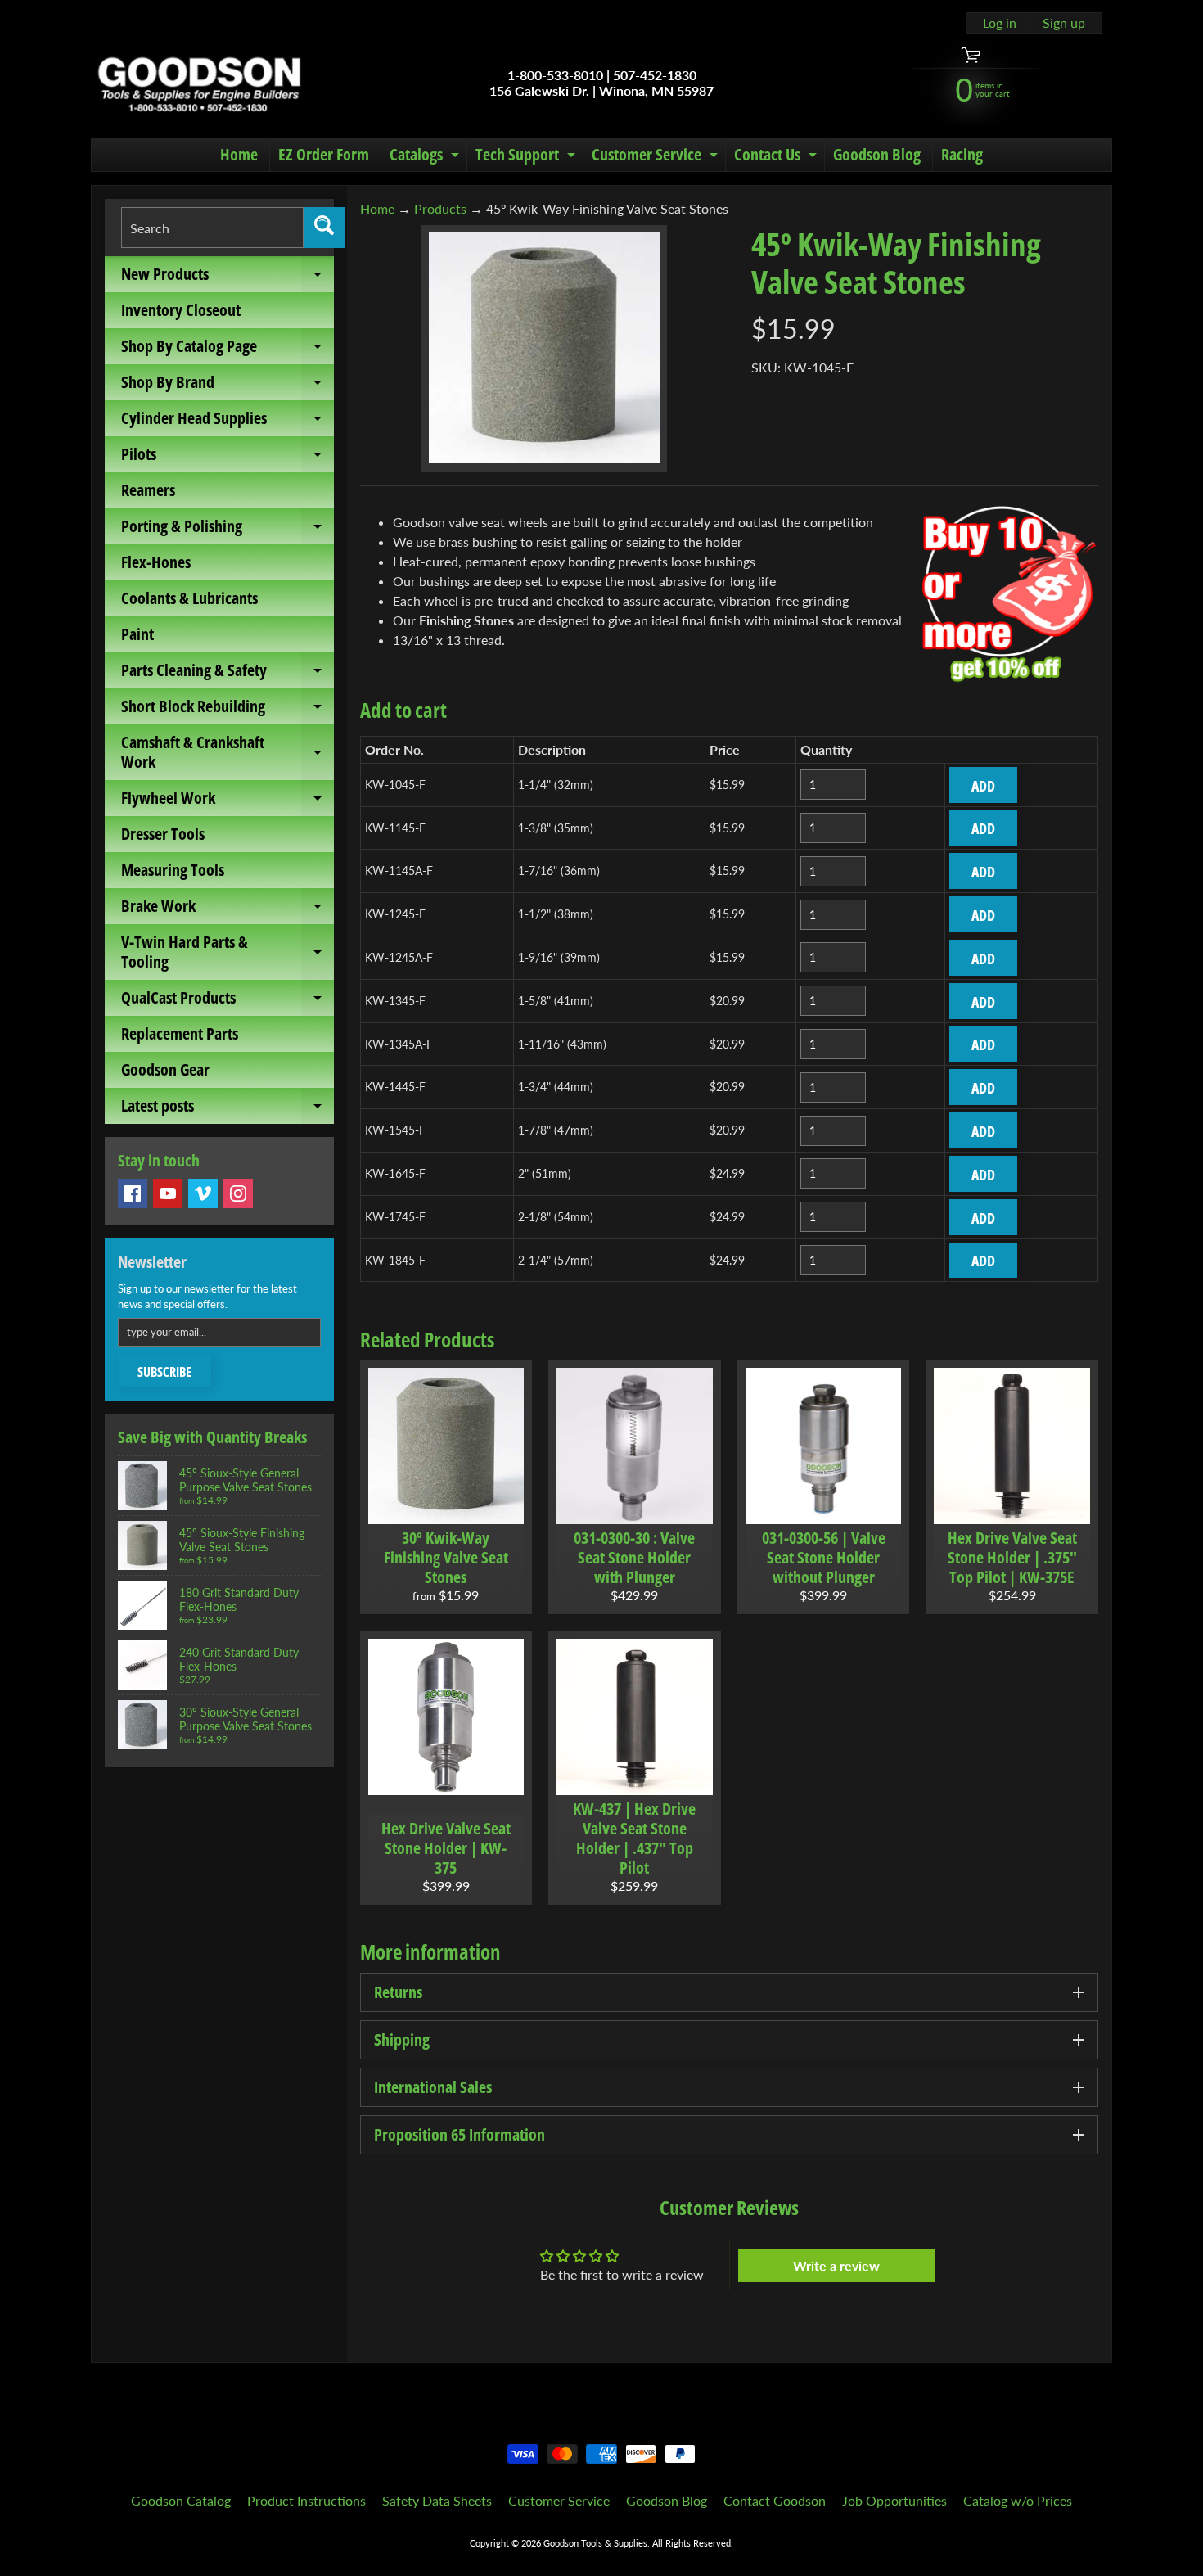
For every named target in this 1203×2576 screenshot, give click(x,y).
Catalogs (426, 157)
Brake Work (228, 909)
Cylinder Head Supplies (228, 422)
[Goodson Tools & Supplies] (199, 83)
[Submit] (324, 228)
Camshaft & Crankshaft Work (228, 753)
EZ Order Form (324, 154)
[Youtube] (168, 1193)
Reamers (148, 490)
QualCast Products (228, 1001)
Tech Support (527, 157)
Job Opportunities (894, 2500)
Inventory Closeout (181, 310)
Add (983, 786)
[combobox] (212, 228)
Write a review (836, 2265)
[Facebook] (133, 1193)
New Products (228, 277)
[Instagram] (238, 1193)
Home (239, 154)
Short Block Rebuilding (228, 710)
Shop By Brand (228, 386)
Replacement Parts (180, 1033)
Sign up (1064, 23)
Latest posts (228, 1109)
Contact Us (777, 157)
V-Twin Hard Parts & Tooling (228, 953)
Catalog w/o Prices (1018, 2500)
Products (440, 208)
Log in (1000, 23)
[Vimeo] (203, 1193)
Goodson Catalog (181, 2500)
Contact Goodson (775, 2500)
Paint (137, 634)
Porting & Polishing (228, 530)
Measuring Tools (173, 870)
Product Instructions (306, 2500)
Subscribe (164, 1372)
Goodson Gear (165, 1069)
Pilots (228, 458)
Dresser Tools (163, 834)
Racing (962, 154)
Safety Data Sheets (437, 2500)
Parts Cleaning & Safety (228, 674)
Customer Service (657, 157)
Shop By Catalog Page (228, 350)
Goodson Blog (877, 154)
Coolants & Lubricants (189, 598)
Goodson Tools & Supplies (595, 2543)
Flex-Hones (156, 562)
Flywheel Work (228, 801)
